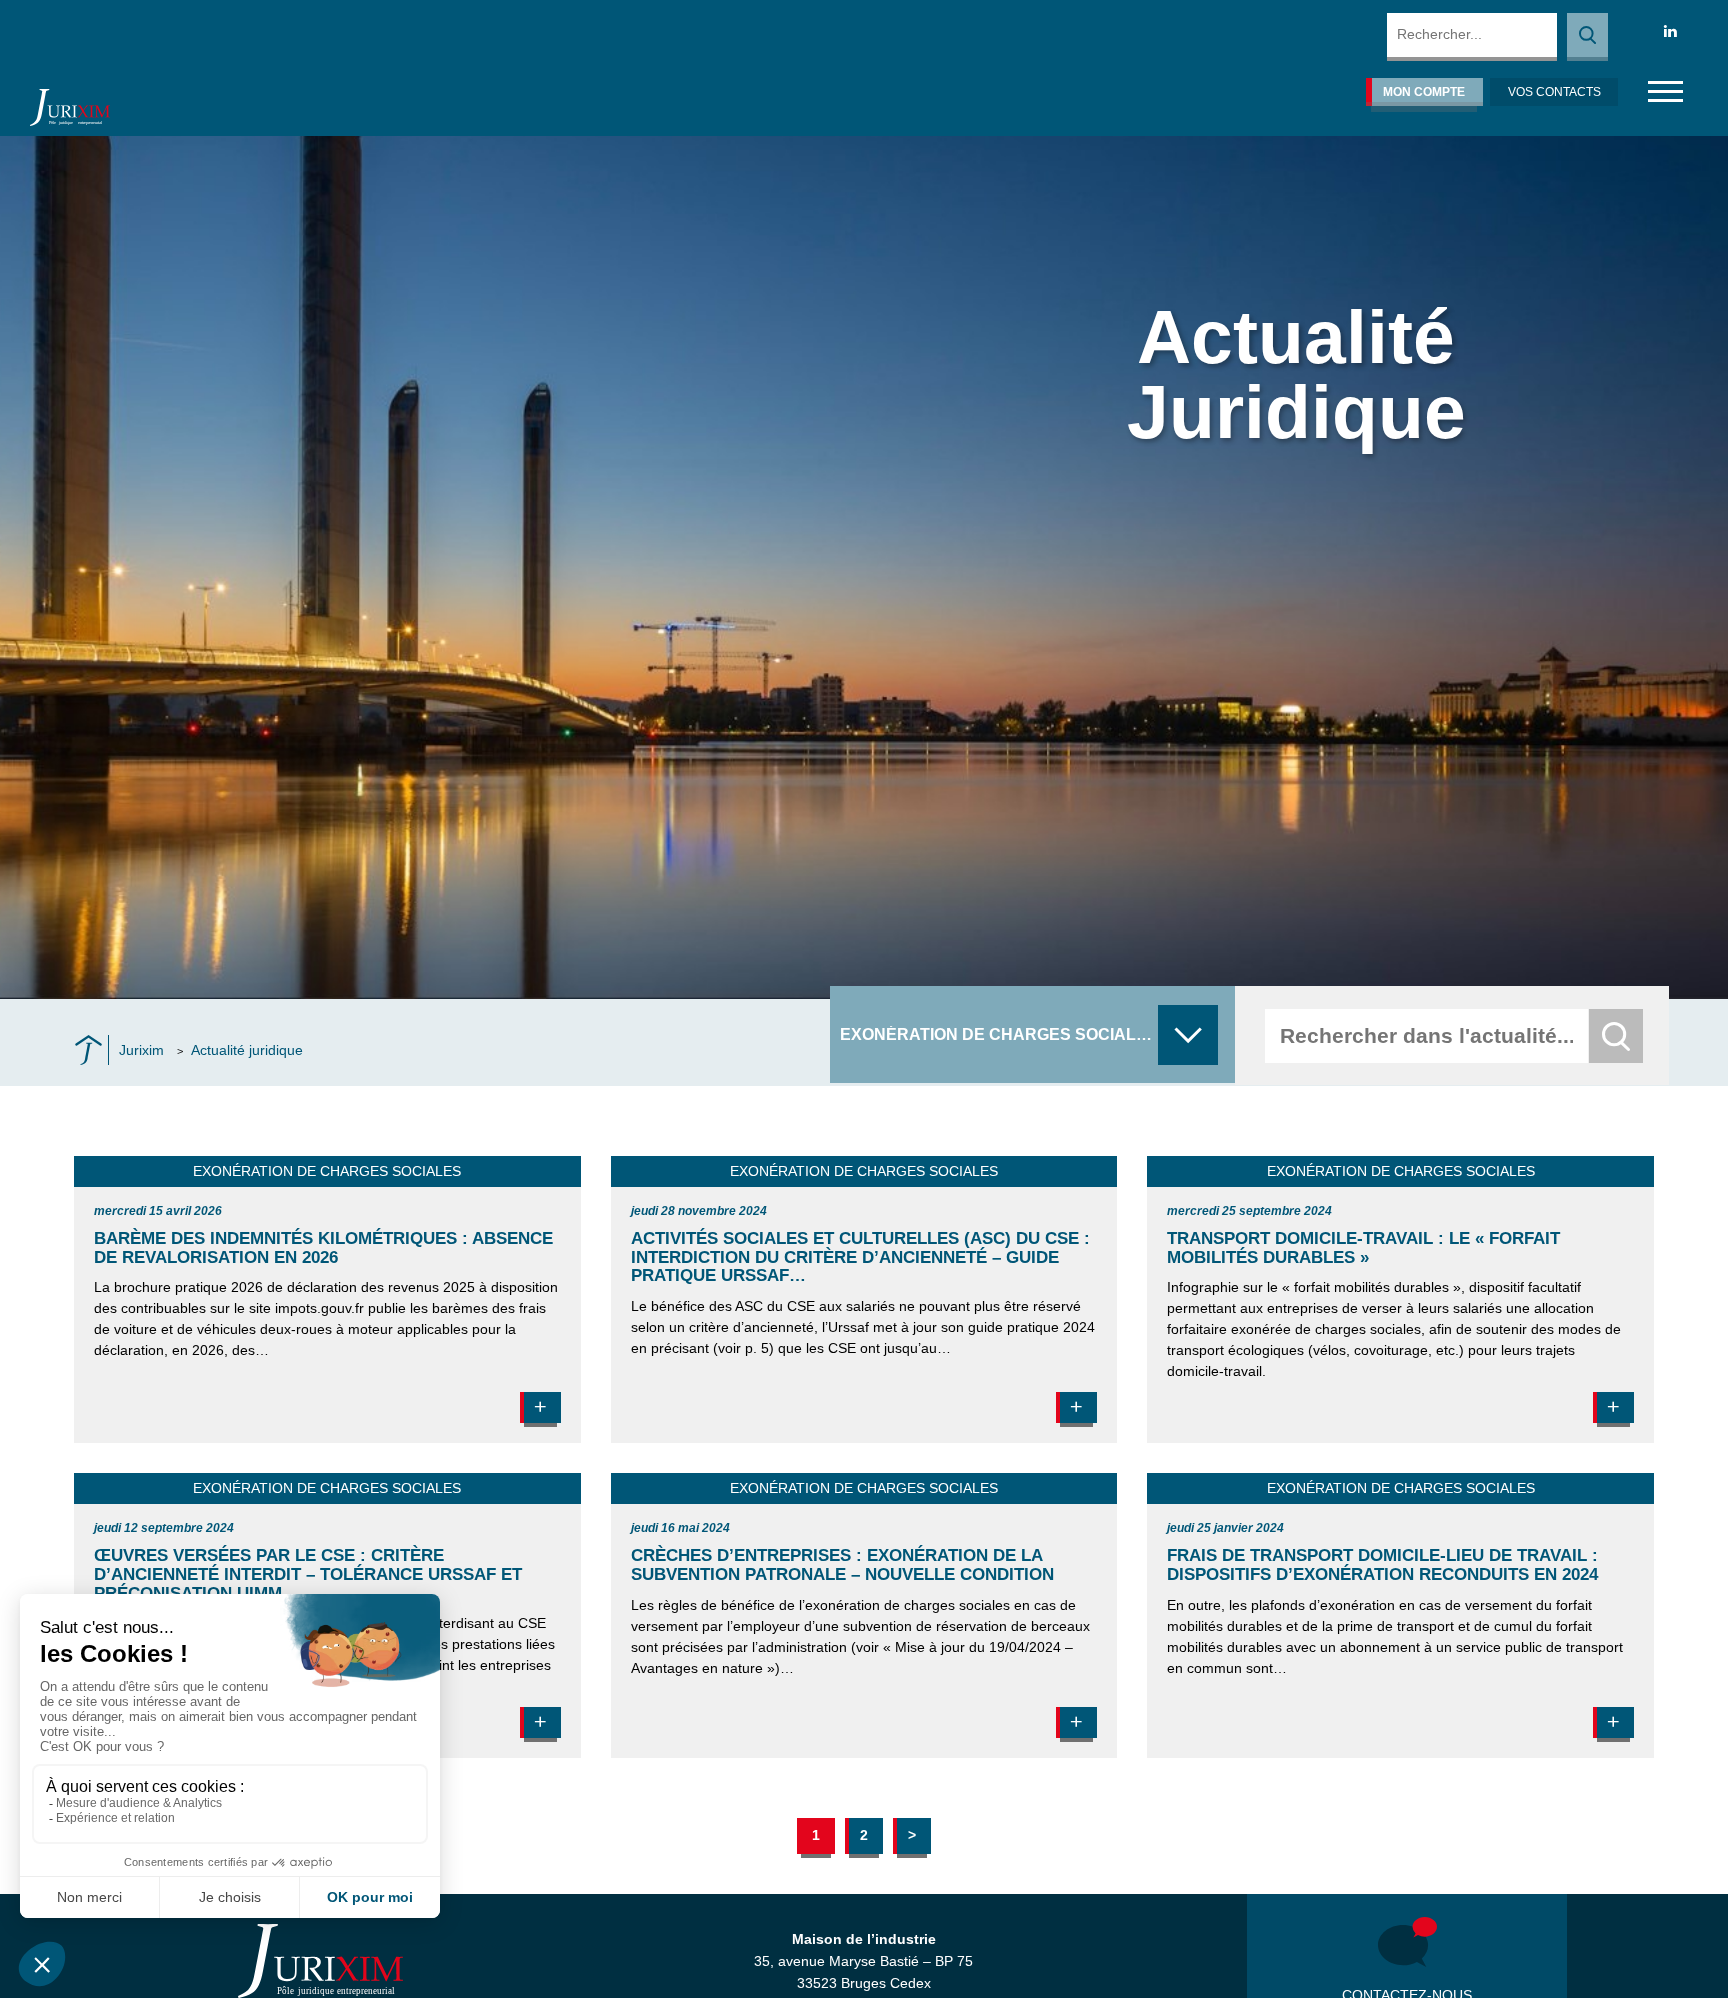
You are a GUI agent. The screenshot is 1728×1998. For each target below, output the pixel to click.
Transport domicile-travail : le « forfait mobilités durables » (1363, 1248)
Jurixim (141, 1050)
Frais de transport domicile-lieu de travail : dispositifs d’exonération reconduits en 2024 (1382, 1565)
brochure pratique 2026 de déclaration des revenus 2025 (294, 1287)
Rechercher (1587, 37)
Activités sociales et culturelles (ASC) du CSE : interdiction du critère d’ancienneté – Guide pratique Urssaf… (860, 1257)
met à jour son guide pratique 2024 (984, 1327)
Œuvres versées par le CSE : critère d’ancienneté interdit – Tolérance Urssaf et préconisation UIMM (308, 1574)
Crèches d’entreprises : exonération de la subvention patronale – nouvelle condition (842, 1565)
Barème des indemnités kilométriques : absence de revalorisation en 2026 (323, 1248)
